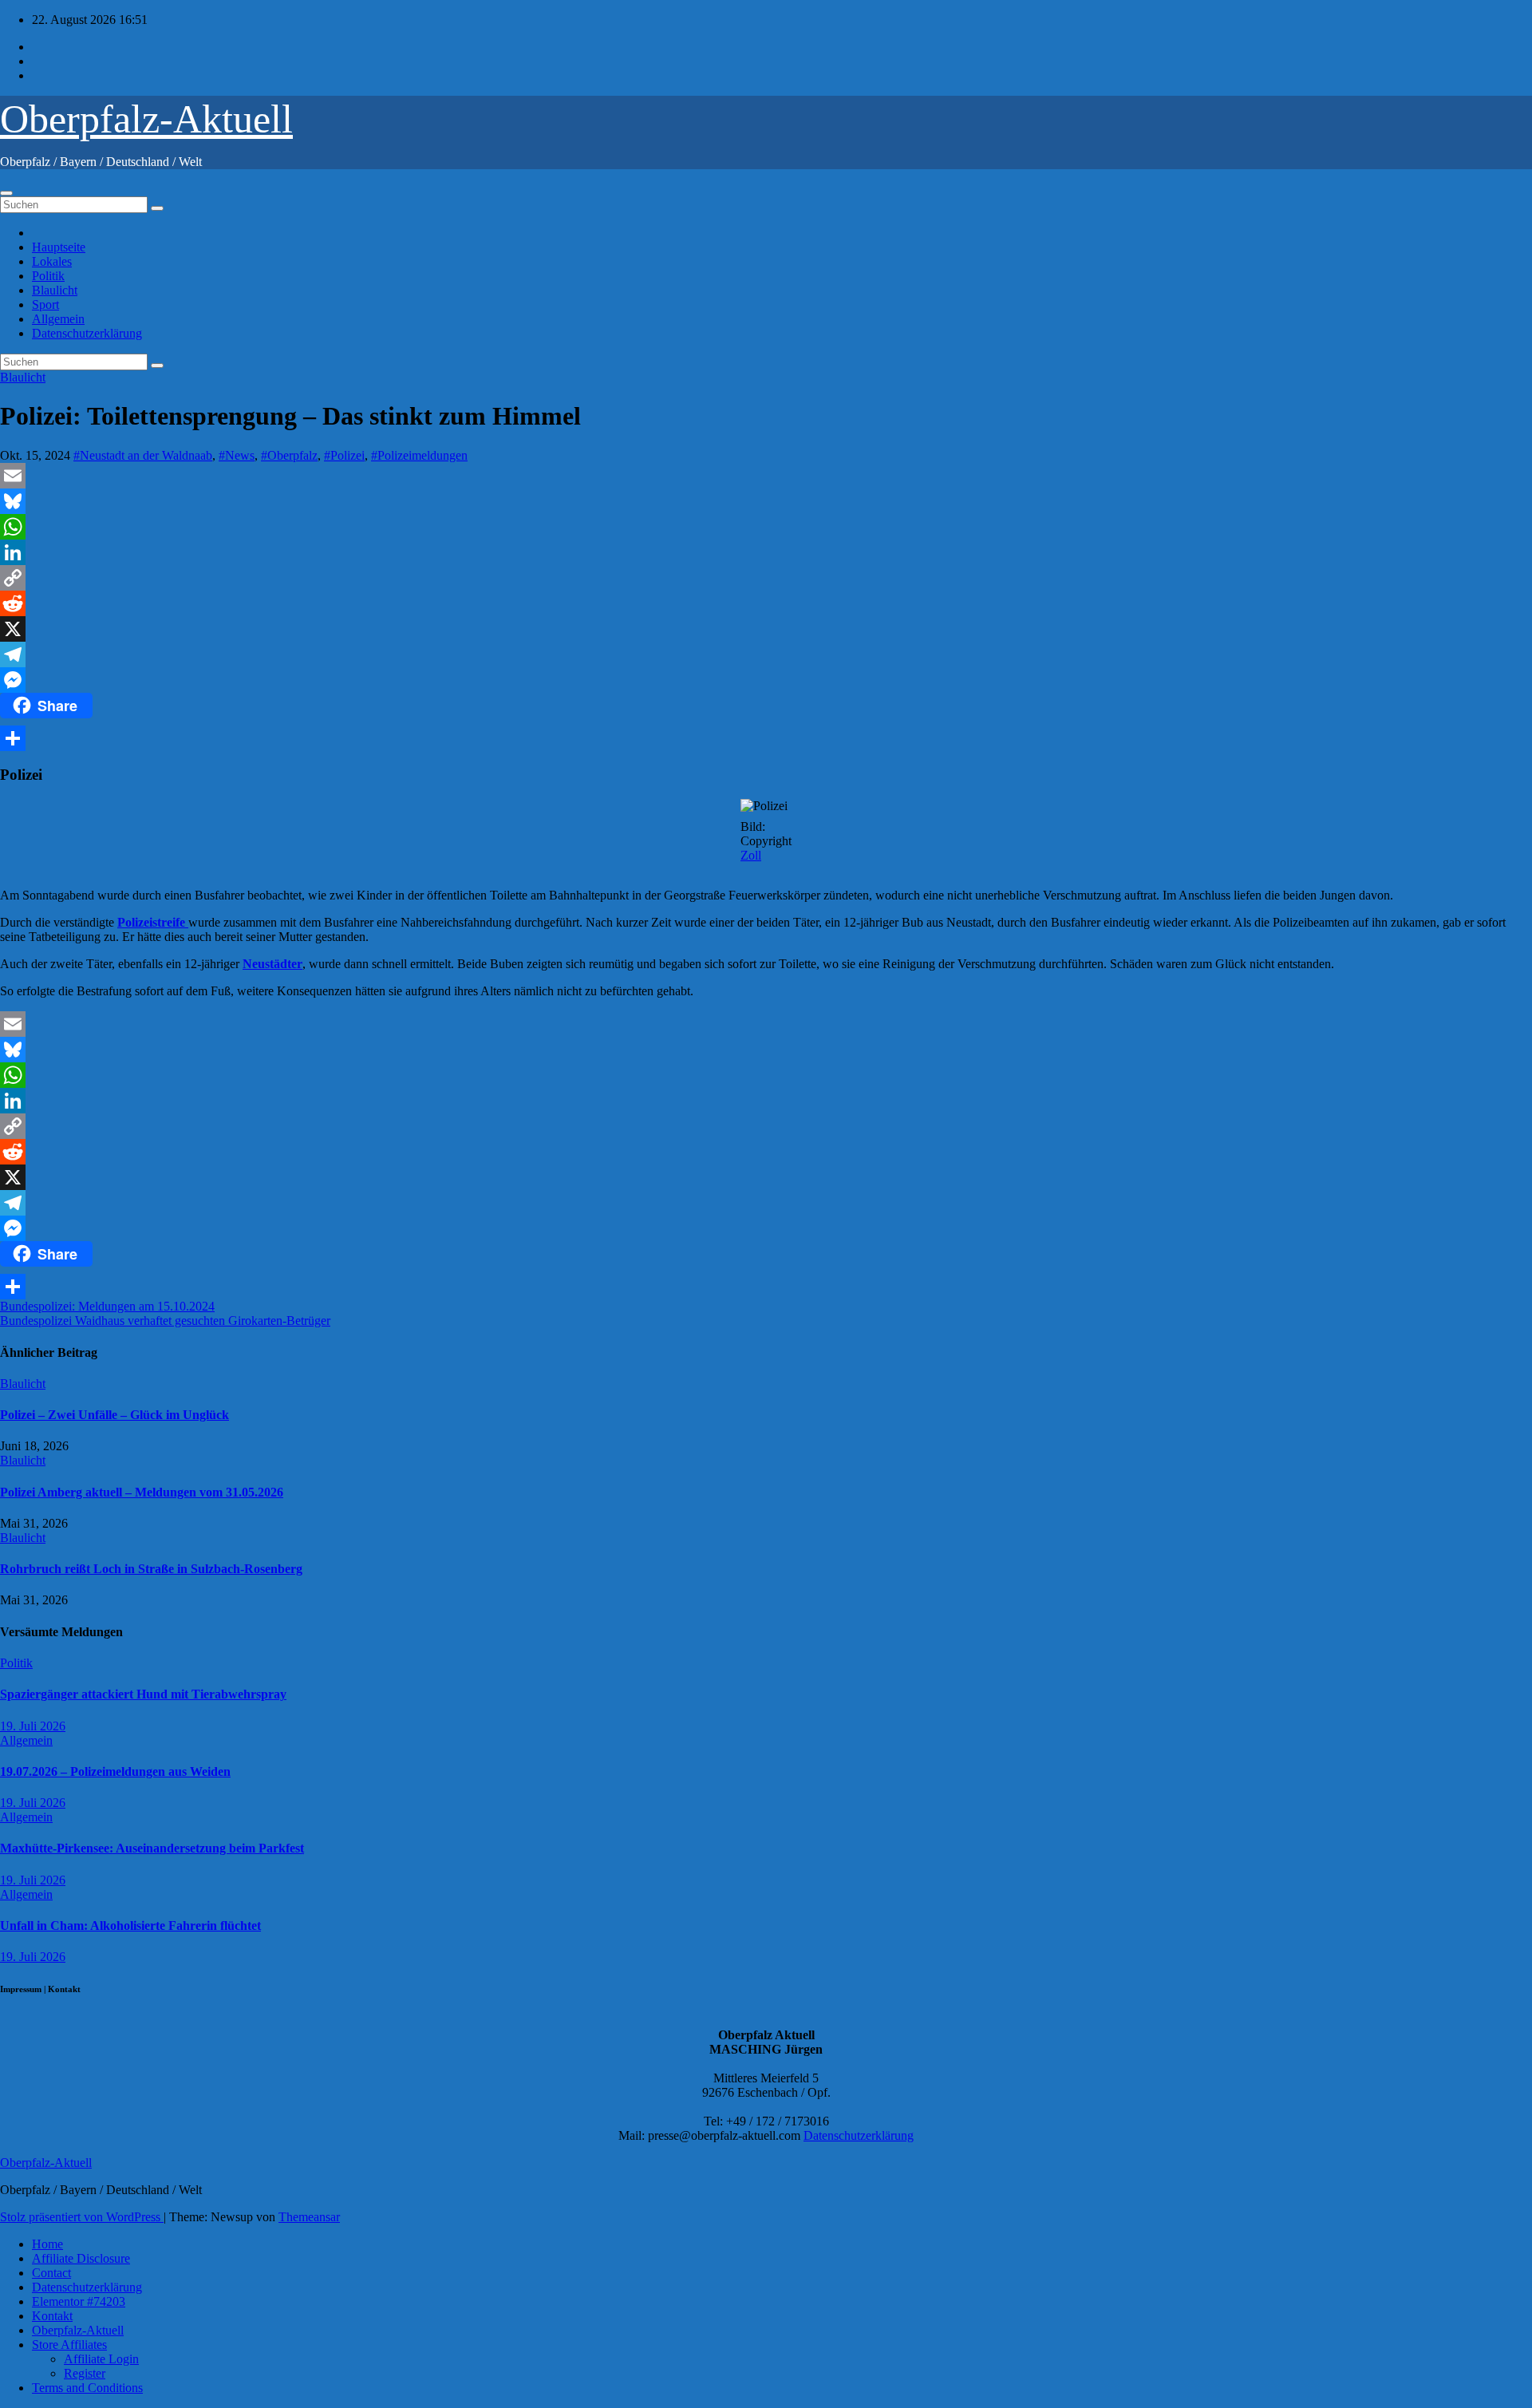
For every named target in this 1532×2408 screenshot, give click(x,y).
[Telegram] (766, 654)
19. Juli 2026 (33, 1726)
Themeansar (309, 2217)
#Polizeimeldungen (419, 455)
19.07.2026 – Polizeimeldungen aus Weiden (115, 1771)
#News (237, 455)
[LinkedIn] (766, 552)
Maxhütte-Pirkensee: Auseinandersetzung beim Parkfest (152, 1848)
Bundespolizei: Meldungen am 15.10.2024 (107, 1306)
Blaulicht (55, 290)
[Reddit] (766, 603)
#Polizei (344, 455)
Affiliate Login (101, 2359)
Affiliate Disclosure (81, 2258)
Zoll (751, 855)
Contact (51, 2273)
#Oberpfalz (289, 455)
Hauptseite (59, 247)
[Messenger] (766, 680)
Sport (45, 304)
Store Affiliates (69, 2345)
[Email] (766, 476)
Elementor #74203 (79, 2301)
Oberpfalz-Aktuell (146, 119)
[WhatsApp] (766, 527)
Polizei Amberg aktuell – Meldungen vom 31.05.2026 (142, 1492)
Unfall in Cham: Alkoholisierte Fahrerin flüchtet (130, 1926)
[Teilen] (766, 738)
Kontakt (52, 2316)
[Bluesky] (766, 501)
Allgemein (58, 319)
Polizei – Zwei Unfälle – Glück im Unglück (115, 1415)
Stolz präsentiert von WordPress (82, 2217)
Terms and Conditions (87, 2388)
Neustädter (272, 964)
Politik (48, 276)
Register (85, 2373)
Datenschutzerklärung (87, 333)
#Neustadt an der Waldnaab (143, 455)
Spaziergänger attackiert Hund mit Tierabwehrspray (143, 1694)
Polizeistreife (153, 922)
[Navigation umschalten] (6, 193)
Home (47, 2244)
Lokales (52, 261)
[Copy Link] (766, 578)
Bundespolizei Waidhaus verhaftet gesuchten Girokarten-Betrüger (165, 1321)
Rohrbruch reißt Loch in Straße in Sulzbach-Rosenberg (151, 1569)
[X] (766, 629)
